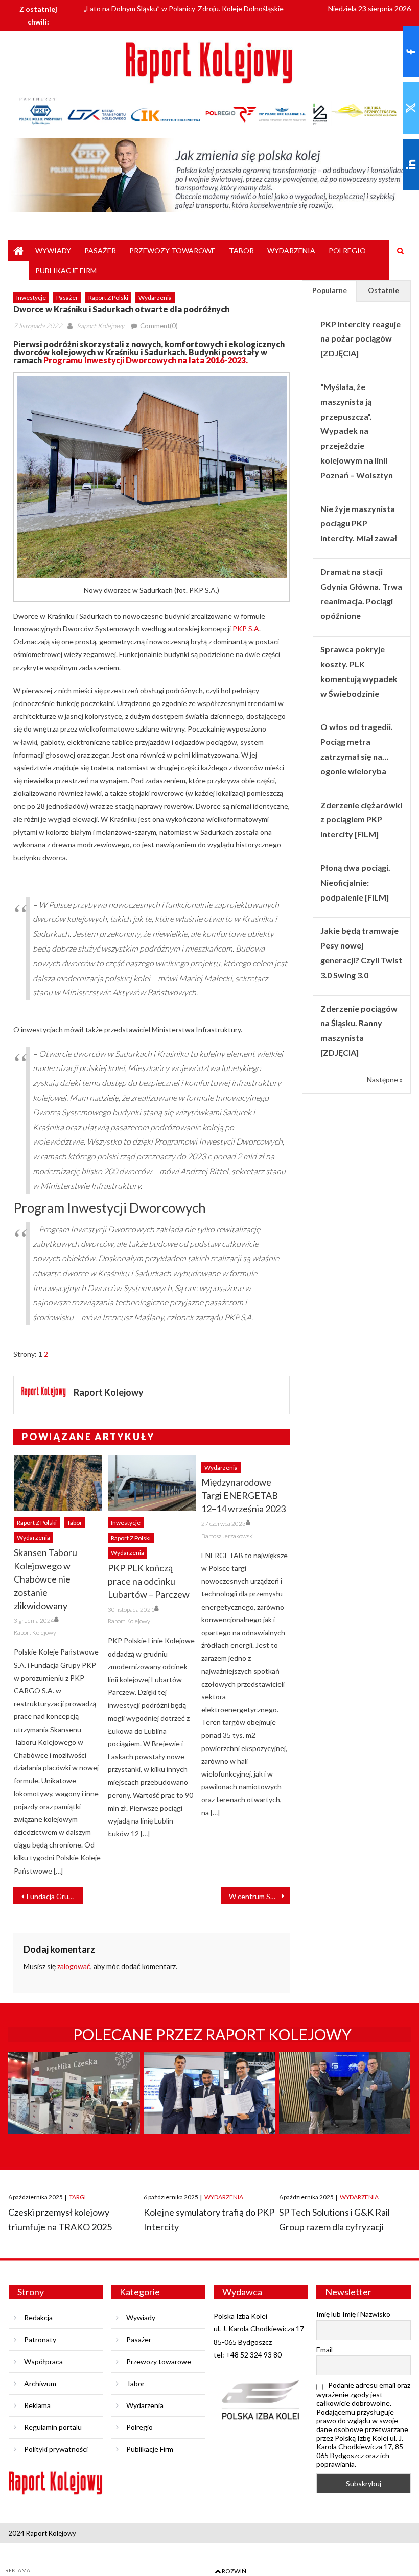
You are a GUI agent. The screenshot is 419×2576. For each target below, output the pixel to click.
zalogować (74, 1966)
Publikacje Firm (66, 270)
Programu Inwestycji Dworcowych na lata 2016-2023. (146, 360)
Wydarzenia (291, 250)
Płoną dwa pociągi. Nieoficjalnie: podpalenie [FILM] (355, 882)
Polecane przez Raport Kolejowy (212, 2034)
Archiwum (40, 2383)
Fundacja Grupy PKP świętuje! (54, 1896)
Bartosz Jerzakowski (228, 1536)
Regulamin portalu (53, 2427)
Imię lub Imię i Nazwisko (353, 2314)
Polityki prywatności (56, 2449)
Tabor (241, 250)
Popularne (330, 290)
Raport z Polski (108, 297)
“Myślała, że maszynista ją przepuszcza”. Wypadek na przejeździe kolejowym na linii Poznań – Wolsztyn (357, 431)
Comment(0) (159, 326)
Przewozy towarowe (172, 250)
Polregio (347, 250)
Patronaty (40, 2339)
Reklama (37, 2405)
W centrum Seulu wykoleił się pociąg (259, 1896)
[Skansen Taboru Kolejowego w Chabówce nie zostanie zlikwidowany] (58, 1483)
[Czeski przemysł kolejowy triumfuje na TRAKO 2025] (74, 2113)
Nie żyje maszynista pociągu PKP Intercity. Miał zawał (359, 524)
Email (324, 2350)
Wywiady (53, 250)
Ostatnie (383, 290)
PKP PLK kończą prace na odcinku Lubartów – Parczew (149, 1581)
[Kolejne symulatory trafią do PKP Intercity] (209, 2113)
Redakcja (38, 2317)
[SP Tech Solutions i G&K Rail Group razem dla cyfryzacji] (345, 2113)
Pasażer (100, 250)
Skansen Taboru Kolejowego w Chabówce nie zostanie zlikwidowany (45, 1579)
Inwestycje (31, 297)
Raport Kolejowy (100, 326)
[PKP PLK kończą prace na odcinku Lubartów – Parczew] (152, 1483)
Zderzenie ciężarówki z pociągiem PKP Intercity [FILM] (361, 820)
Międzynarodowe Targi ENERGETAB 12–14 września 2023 (243, 1495)
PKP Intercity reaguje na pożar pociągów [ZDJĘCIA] (360, 339)
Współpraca (43, 2361)
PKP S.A (246, 629)
